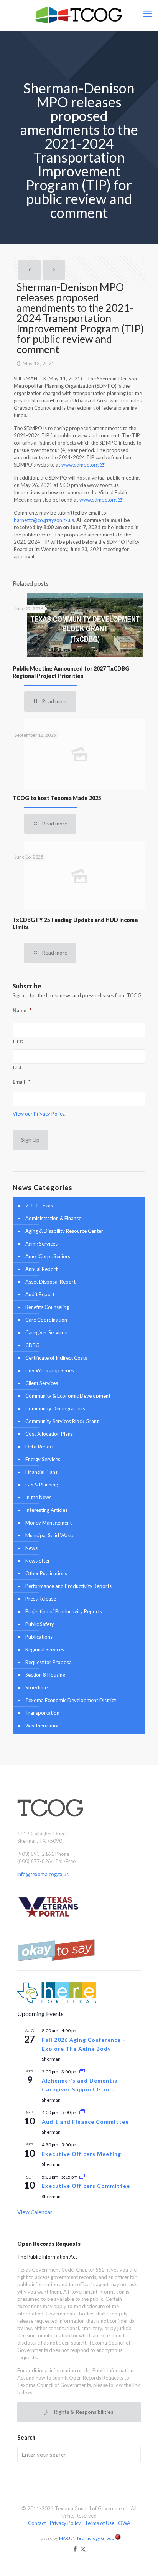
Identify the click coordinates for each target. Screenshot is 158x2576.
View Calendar (35, 2212)
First (18, 1041)
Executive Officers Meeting (81, 2154)
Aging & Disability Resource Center (64, 1231)
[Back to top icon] (142, 2560)
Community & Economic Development (68, 1396)
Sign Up (30, 1140)
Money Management (49, 1523)
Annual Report (41, 1269)
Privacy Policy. (50, 1114)
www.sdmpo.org (81, 465)
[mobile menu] (148, 13)
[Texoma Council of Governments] (79, 15)
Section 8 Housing (45, 1675)
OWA (124, 2523)
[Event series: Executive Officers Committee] (82, 2177)
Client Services (42, 1383)
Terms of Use (100, 2523)
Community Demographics (55, 1408)
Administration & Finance (53, 1218)
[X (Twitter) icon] (83, 2549)
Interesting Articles (46, 1510)
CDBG (32, 1345)
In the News (38, 1497)
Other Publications (46, 1573)
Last (17, 1068)
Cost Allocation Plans (49, 1434)
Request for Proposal (49, 1662)
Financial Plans (41, 1472)
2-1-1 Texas (39, 1206)
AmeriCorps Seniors (48, 1256)
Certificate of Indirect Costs (56, 1358)
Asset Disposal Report (50, 1282)
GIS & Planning (42, 1485)
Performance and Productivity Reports (68, 1586)
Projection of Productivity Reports (64, 1611)
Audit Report (40, 1294)
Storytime (36, 1687)
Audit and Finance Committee (85, 2122)
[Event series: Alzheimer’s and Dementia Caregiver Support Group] (82, 2072)
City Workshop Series (50, 1370)
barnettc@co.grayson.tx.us (44, 520)
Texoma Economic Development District (71, 1700)
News (31, 1548)
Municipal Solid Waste (50, 1535)
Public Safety (40, 1624)
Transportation (42, 1713)
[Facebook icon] (75, 2549)
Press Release (41, 1599)
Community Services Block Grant (62, 1421)
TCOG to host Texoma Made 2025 (57, 798)
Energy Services (43, 1459)
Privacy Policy (65, 2523)
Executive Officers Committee (86, 2186)
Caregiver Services (46, 1332)
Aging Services (41, 1244)
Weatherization (43, 1726)
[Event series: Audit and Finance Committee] (82, 2112)
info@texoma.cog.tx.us (43, 1874)
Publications (39, 1637)
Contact (37, 2523)
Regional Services (45, 1649)
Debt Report (39, 1447)
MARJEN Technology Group (87, 2538)
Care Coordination (46, 1320)
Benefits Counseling (47, 1307)
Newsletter (38, 1561)
